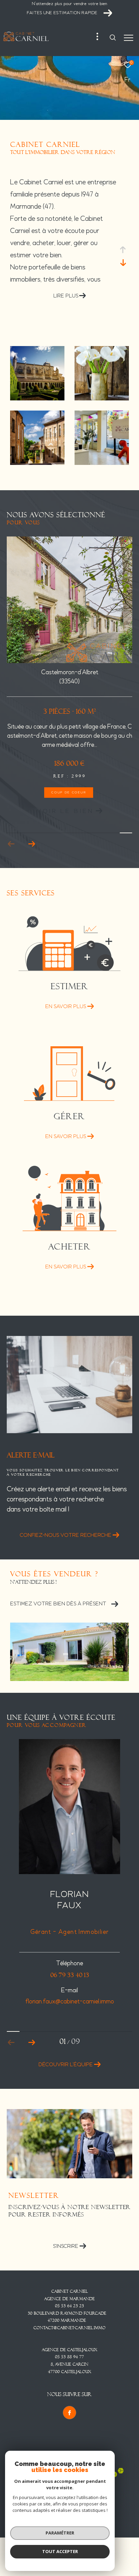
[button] (32, 844)
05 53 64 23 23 (69, 2306)
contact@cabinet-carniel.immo (69, 2328)
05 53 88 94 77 (69, 2357)
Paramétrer (60, 2533)
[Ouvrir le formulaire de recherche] (113, 37)
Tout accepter (60, 2551)
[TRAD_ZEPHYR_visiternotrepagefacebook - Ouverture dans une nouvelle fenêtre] (69, 2413)
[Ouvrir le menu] (129, 38)
